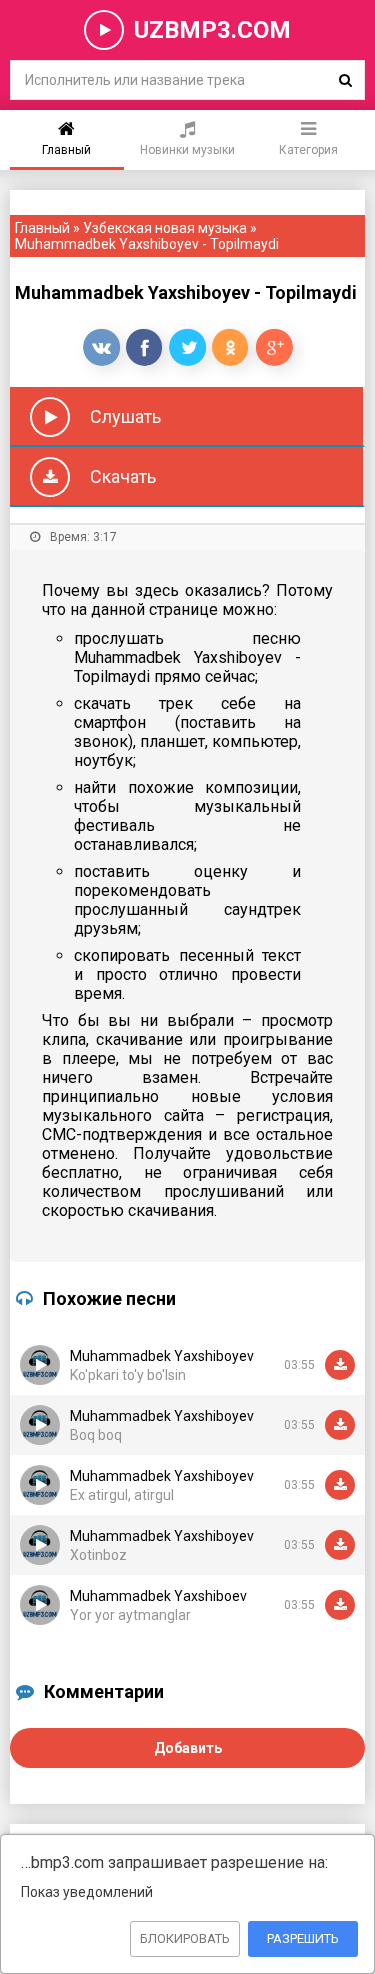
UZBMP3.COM (212, 30)
